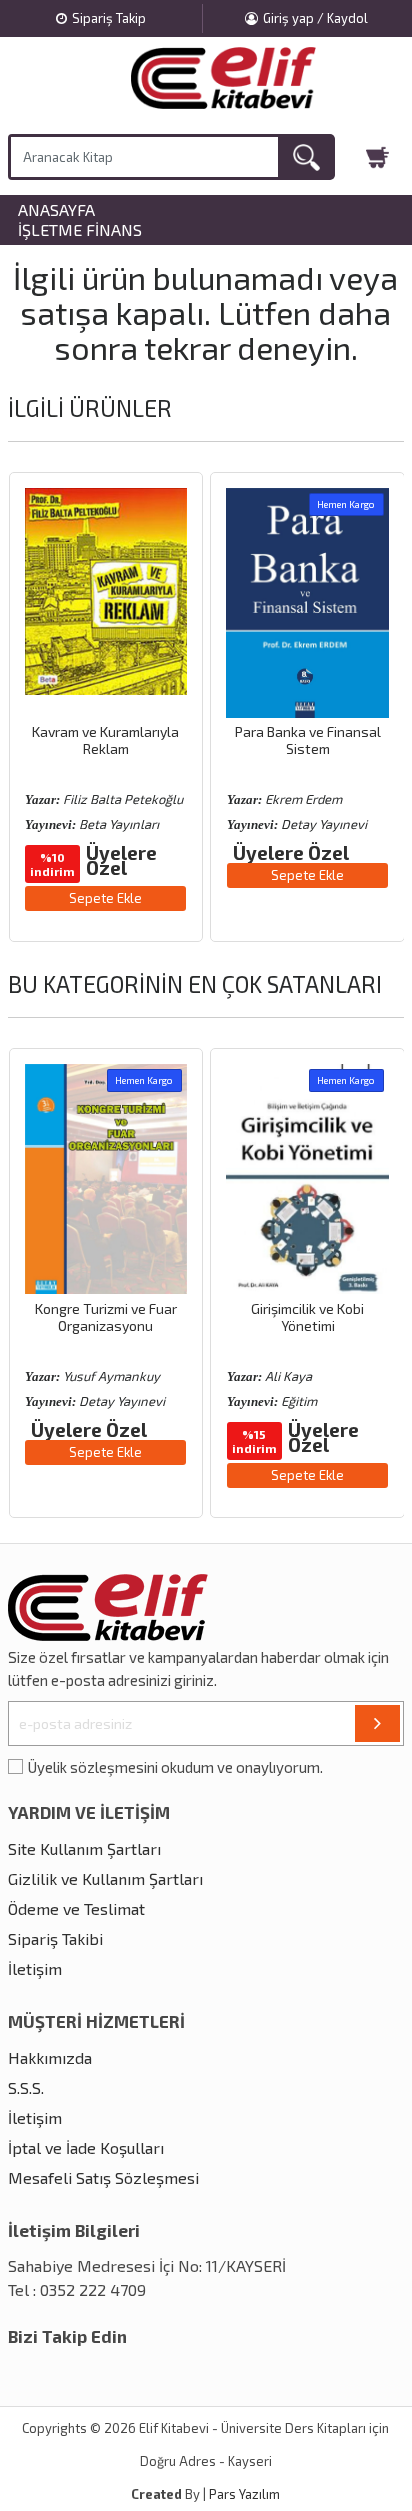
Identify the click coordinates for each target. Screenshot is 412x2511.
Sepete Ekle (105, 898)
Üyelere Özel (121, 860)
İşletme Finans (80, 230)
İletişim (35, 1968)
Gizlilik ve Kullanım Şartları (105, 1878)
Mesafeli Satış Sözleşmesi (103, 2177)
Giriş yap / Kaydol (315, 18)
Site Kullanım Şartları (84, 1848)
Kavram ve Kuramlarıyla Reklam (105, 740)
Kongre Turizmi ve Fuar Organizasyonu (106, 1317)
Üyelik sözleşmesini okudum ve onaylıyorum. (175, 1767)
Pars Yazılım (244, 2494)
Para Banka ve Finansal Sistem (308, 740)
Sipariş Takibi (55, 1938)
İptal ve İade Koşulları (86, 2147)
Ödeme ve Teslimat (76, 1908)
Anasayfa (56, 210)
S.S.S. (26, 2087)
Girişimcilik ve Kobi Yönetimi (307, 1317)
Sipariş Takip (109, 18)
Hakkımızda (50, 2057)
